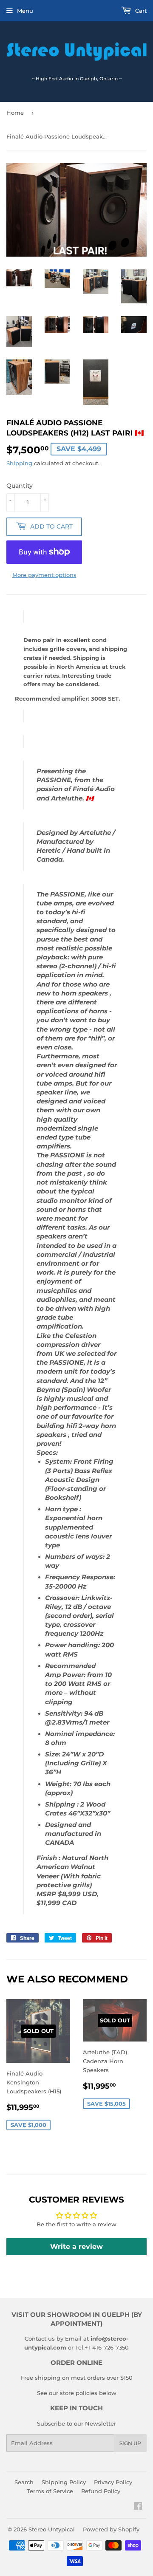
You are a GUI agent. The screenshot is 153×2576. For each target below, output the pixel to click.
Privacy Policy (113, 2482)
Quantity (20, 486)
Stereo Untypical (52, 2529)
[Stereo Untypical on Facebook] (138, 2507)
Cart (140, 11)
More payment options (44, 575)
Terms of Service (50, 2491)
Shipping (19, 463)
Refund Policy (101, 2491)
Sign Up (130, 2443)
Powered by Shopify (111, 2529)
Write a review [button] (76, 2247)
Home (15, 113)
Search (24, 2482)
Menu (25, 11)
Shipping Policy (64, 2482)
